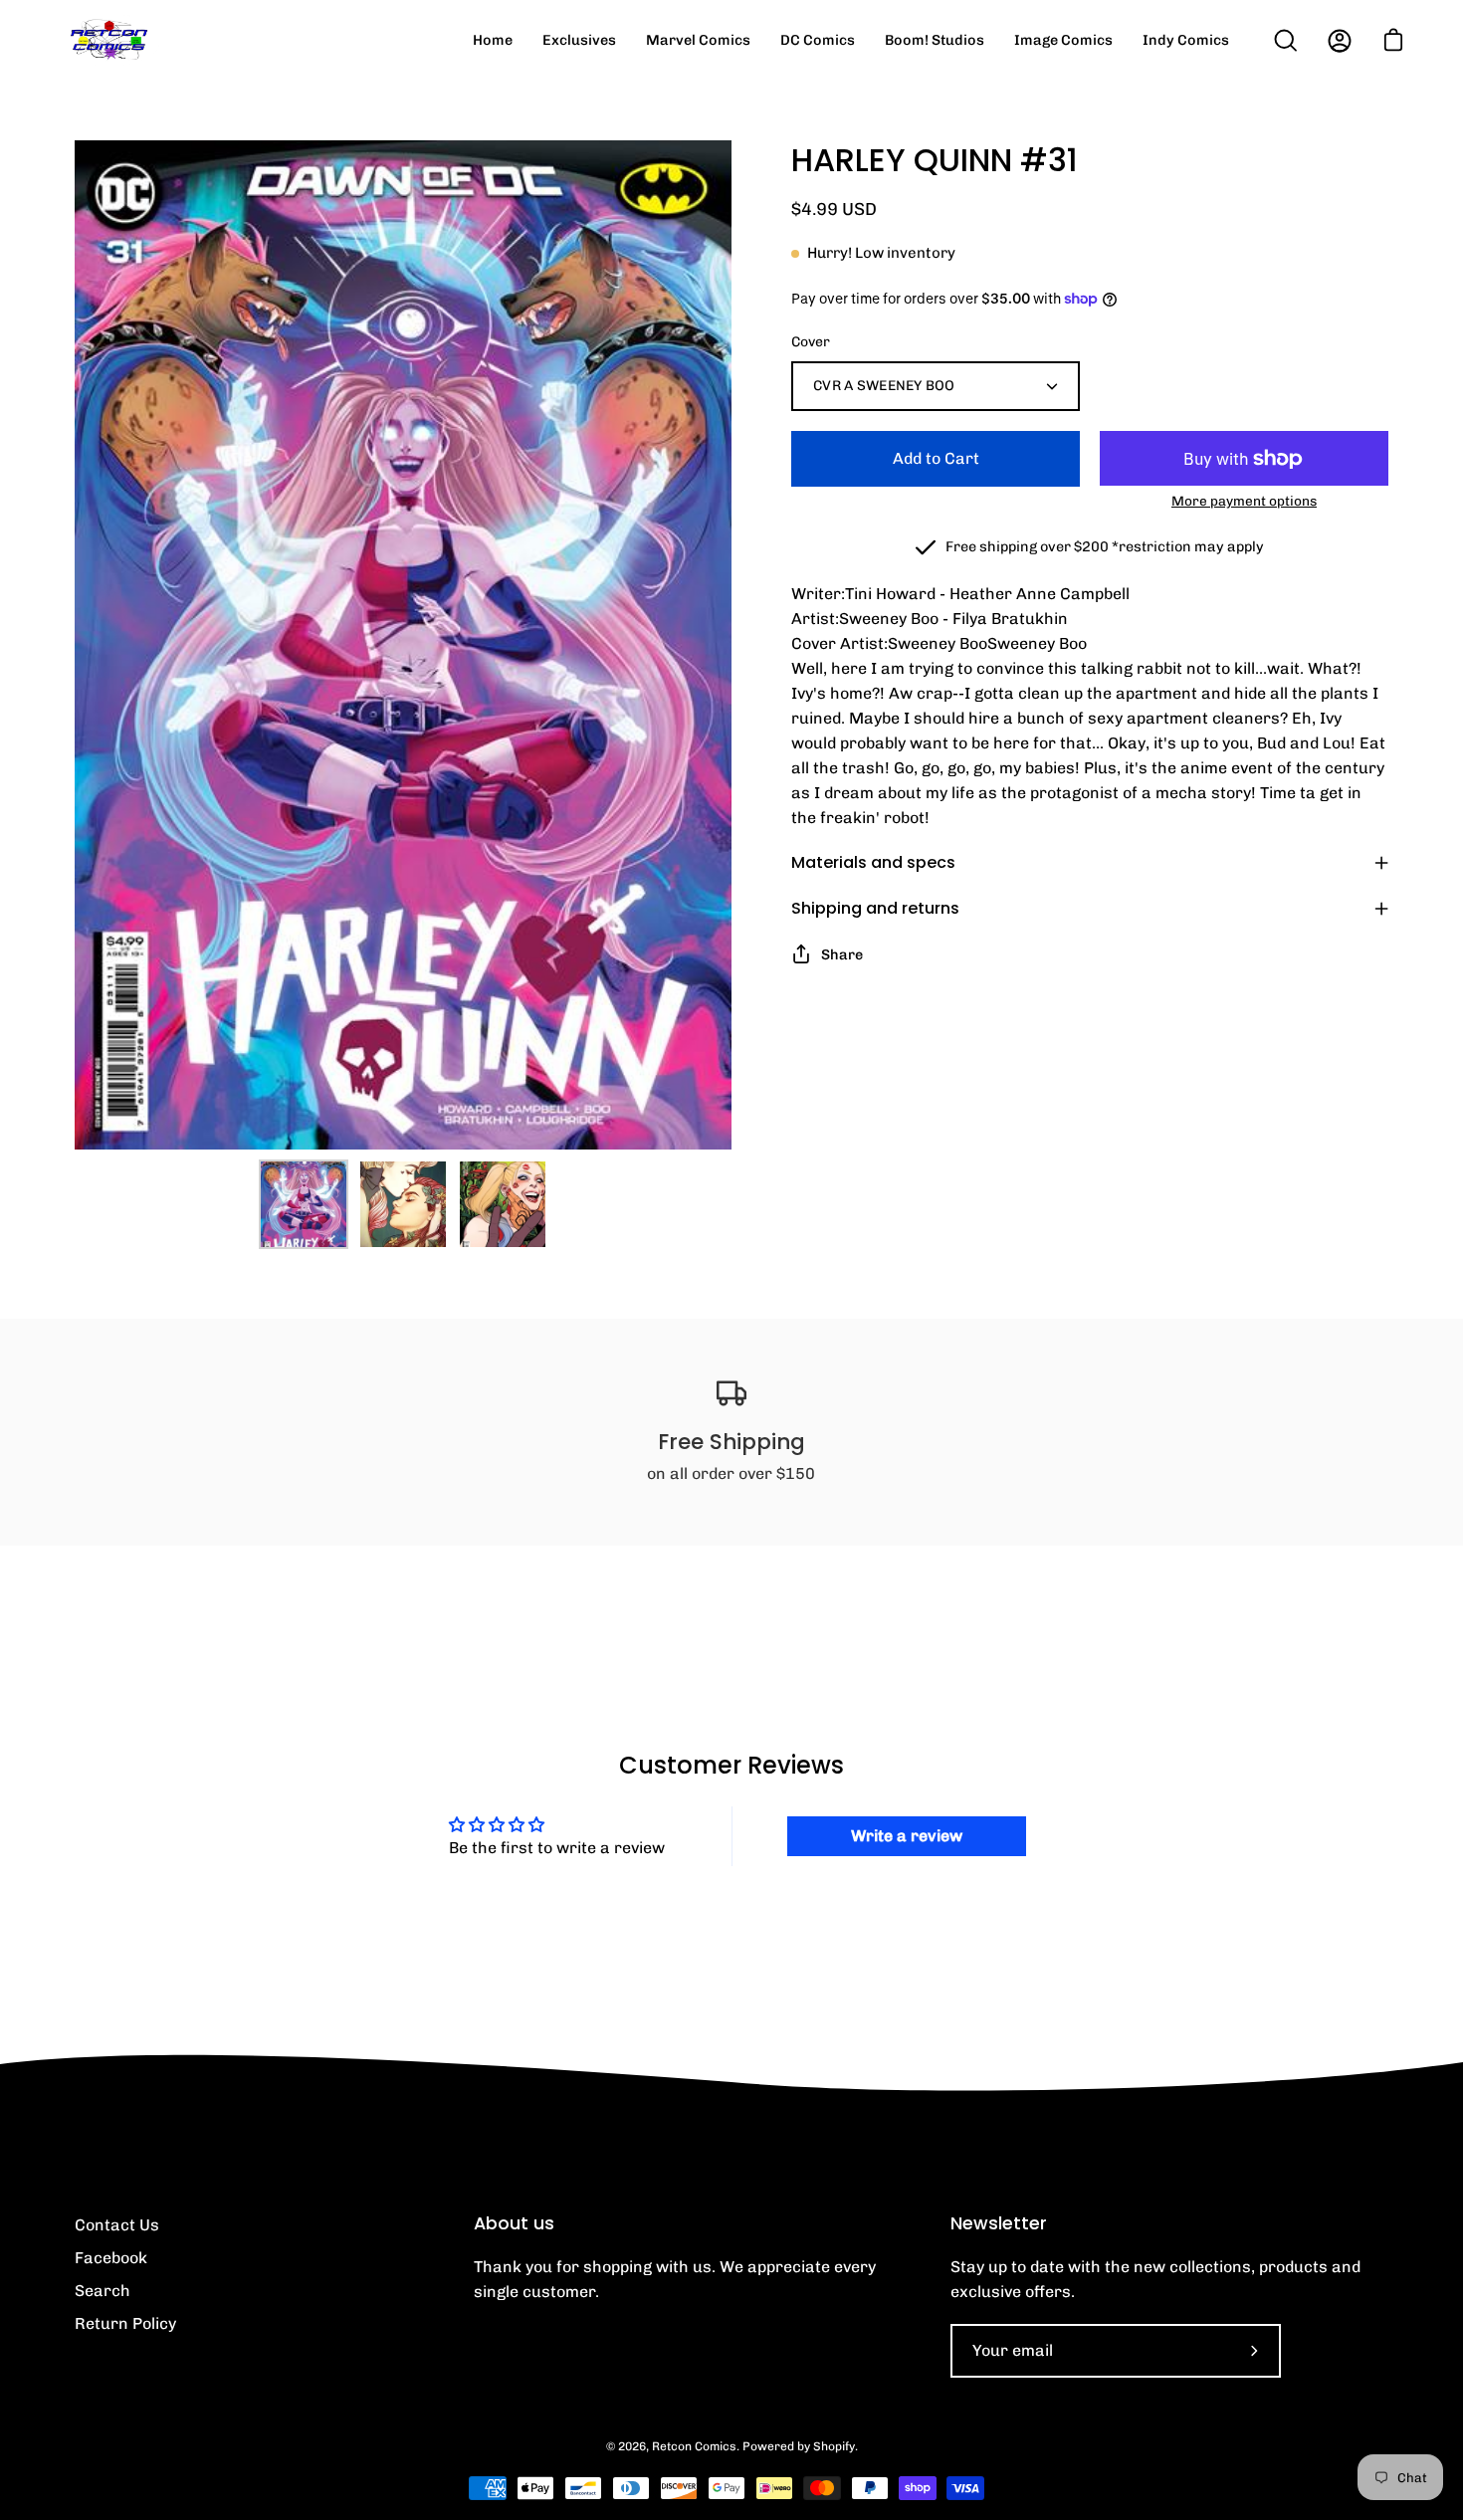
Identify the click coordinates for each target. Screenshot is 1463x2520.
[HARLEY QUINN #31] (304, 1204)
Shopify (834, 2446)
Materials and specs (873, 862)
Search (103, 2291)
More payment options (1244, 501)
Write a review (907, 1836)
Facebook (111, 2258)
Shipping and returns (875, 908)
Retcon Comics (694, 2446)
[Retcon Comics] (109, 40)
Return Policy (125, 2323)
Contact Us (117, 2225)
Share (842, 954)
